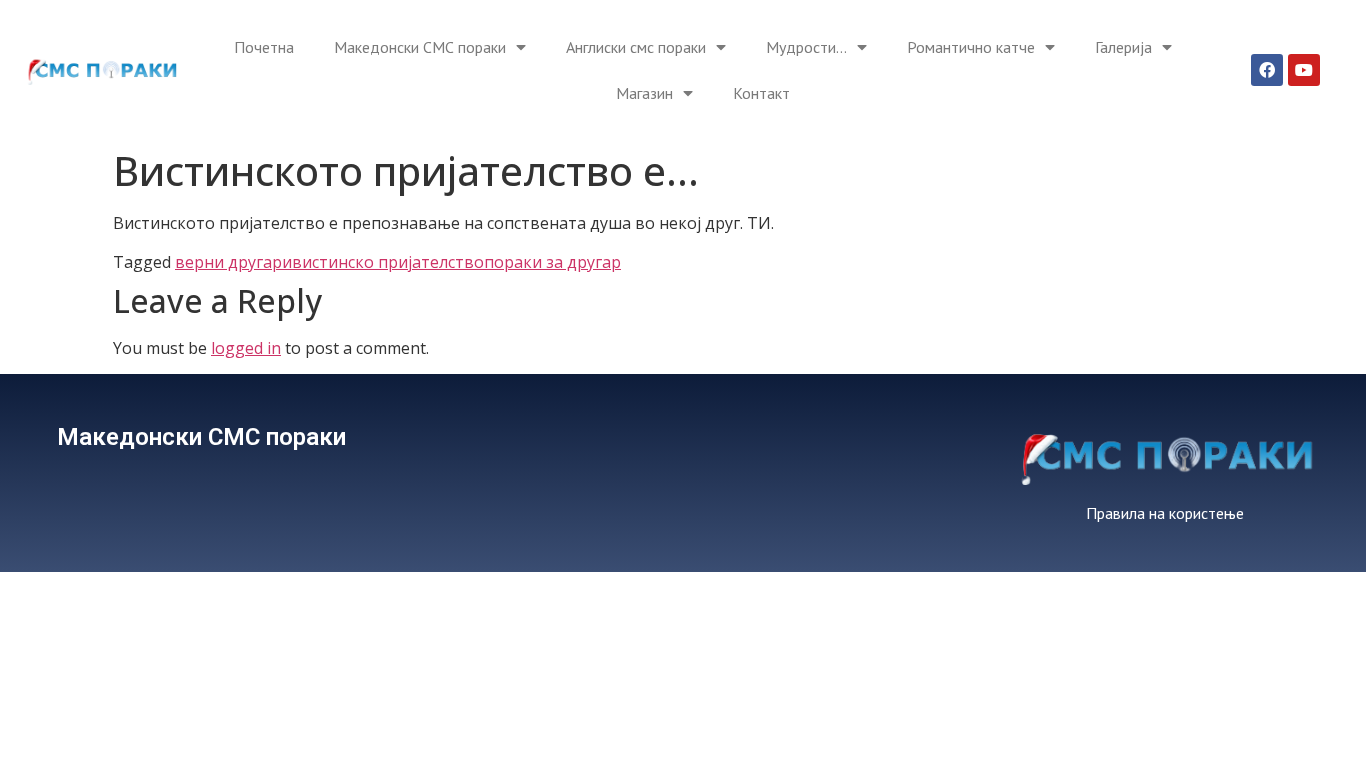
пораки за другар (552, 262)
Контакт (761, 93)
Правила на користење (1165, 513)
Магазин (644, 93)
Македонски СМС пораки (420, 47)
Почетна (264, 47)
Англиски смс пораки (636, 47)
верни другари (233, 262)
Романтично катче (971, 47)
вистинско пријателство (388, 262)
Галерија (1123, 47)
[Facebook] (1267, 70)
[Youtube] (1304, 70)
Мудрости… (806, 47)
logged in (246, 348)
